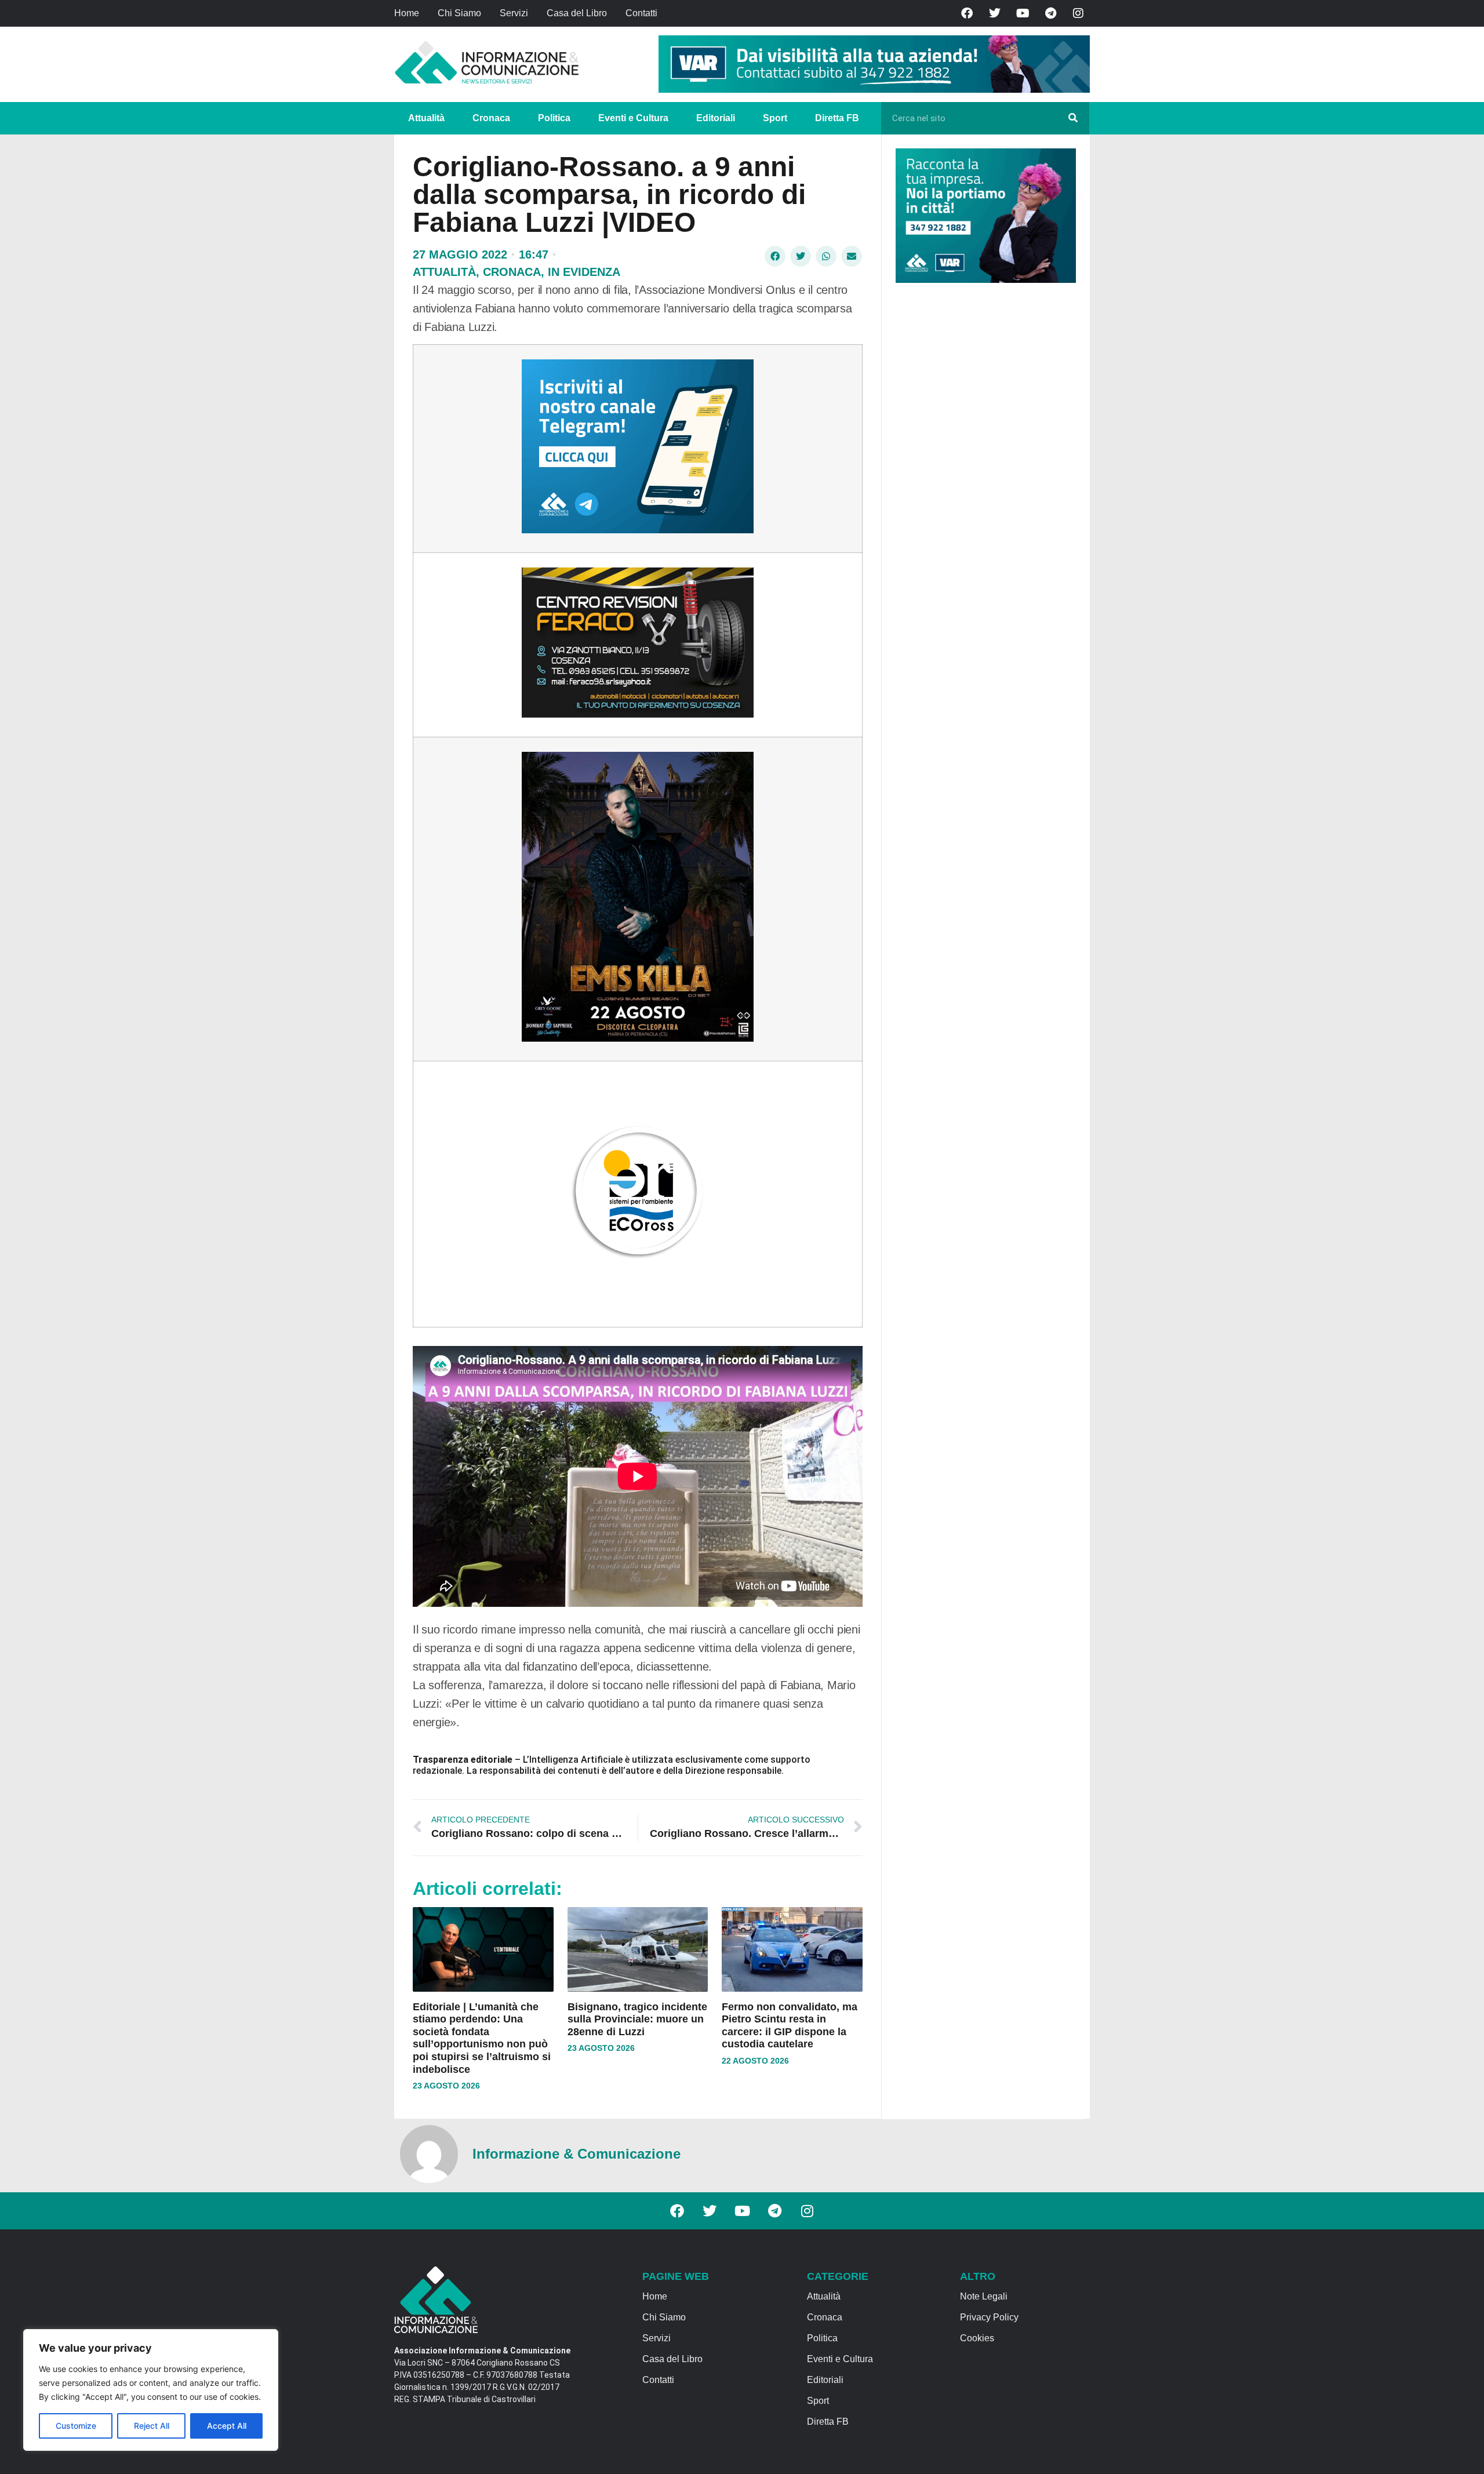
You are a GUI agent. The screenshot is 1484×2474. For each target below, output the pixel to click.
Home (407, 13)
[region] (151, 2390)
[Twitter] (995, 13)
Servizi (514, 13)
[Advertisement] (983, 471)
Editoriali (716, 118)
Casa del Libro (577, 13)
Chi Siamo (459, 13)
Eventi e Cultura (633, 118)
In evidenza (584, 272)
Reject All (152, 2426)
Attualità (426, 118)
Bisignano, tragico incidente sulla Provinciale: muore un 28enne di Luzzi (637, 2019)
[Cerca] (1073, 118)
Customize (76, 2426)
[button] (775, 256)
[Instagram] (1078, 13)
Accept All (227, 2426)
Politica (554, 118)
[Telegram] (1050, 13)
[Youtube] (1023, 13)
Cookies (977, 2338)
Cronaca (491, 118)
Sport (775, 118)
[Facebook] (967, 13)
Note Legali (984, 2296)
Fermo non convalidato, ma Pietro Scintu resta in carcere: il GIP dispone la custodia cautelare (790, 2026)
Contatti (641, 13)
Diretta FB (837, 118)
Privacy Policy (989, 2317)
